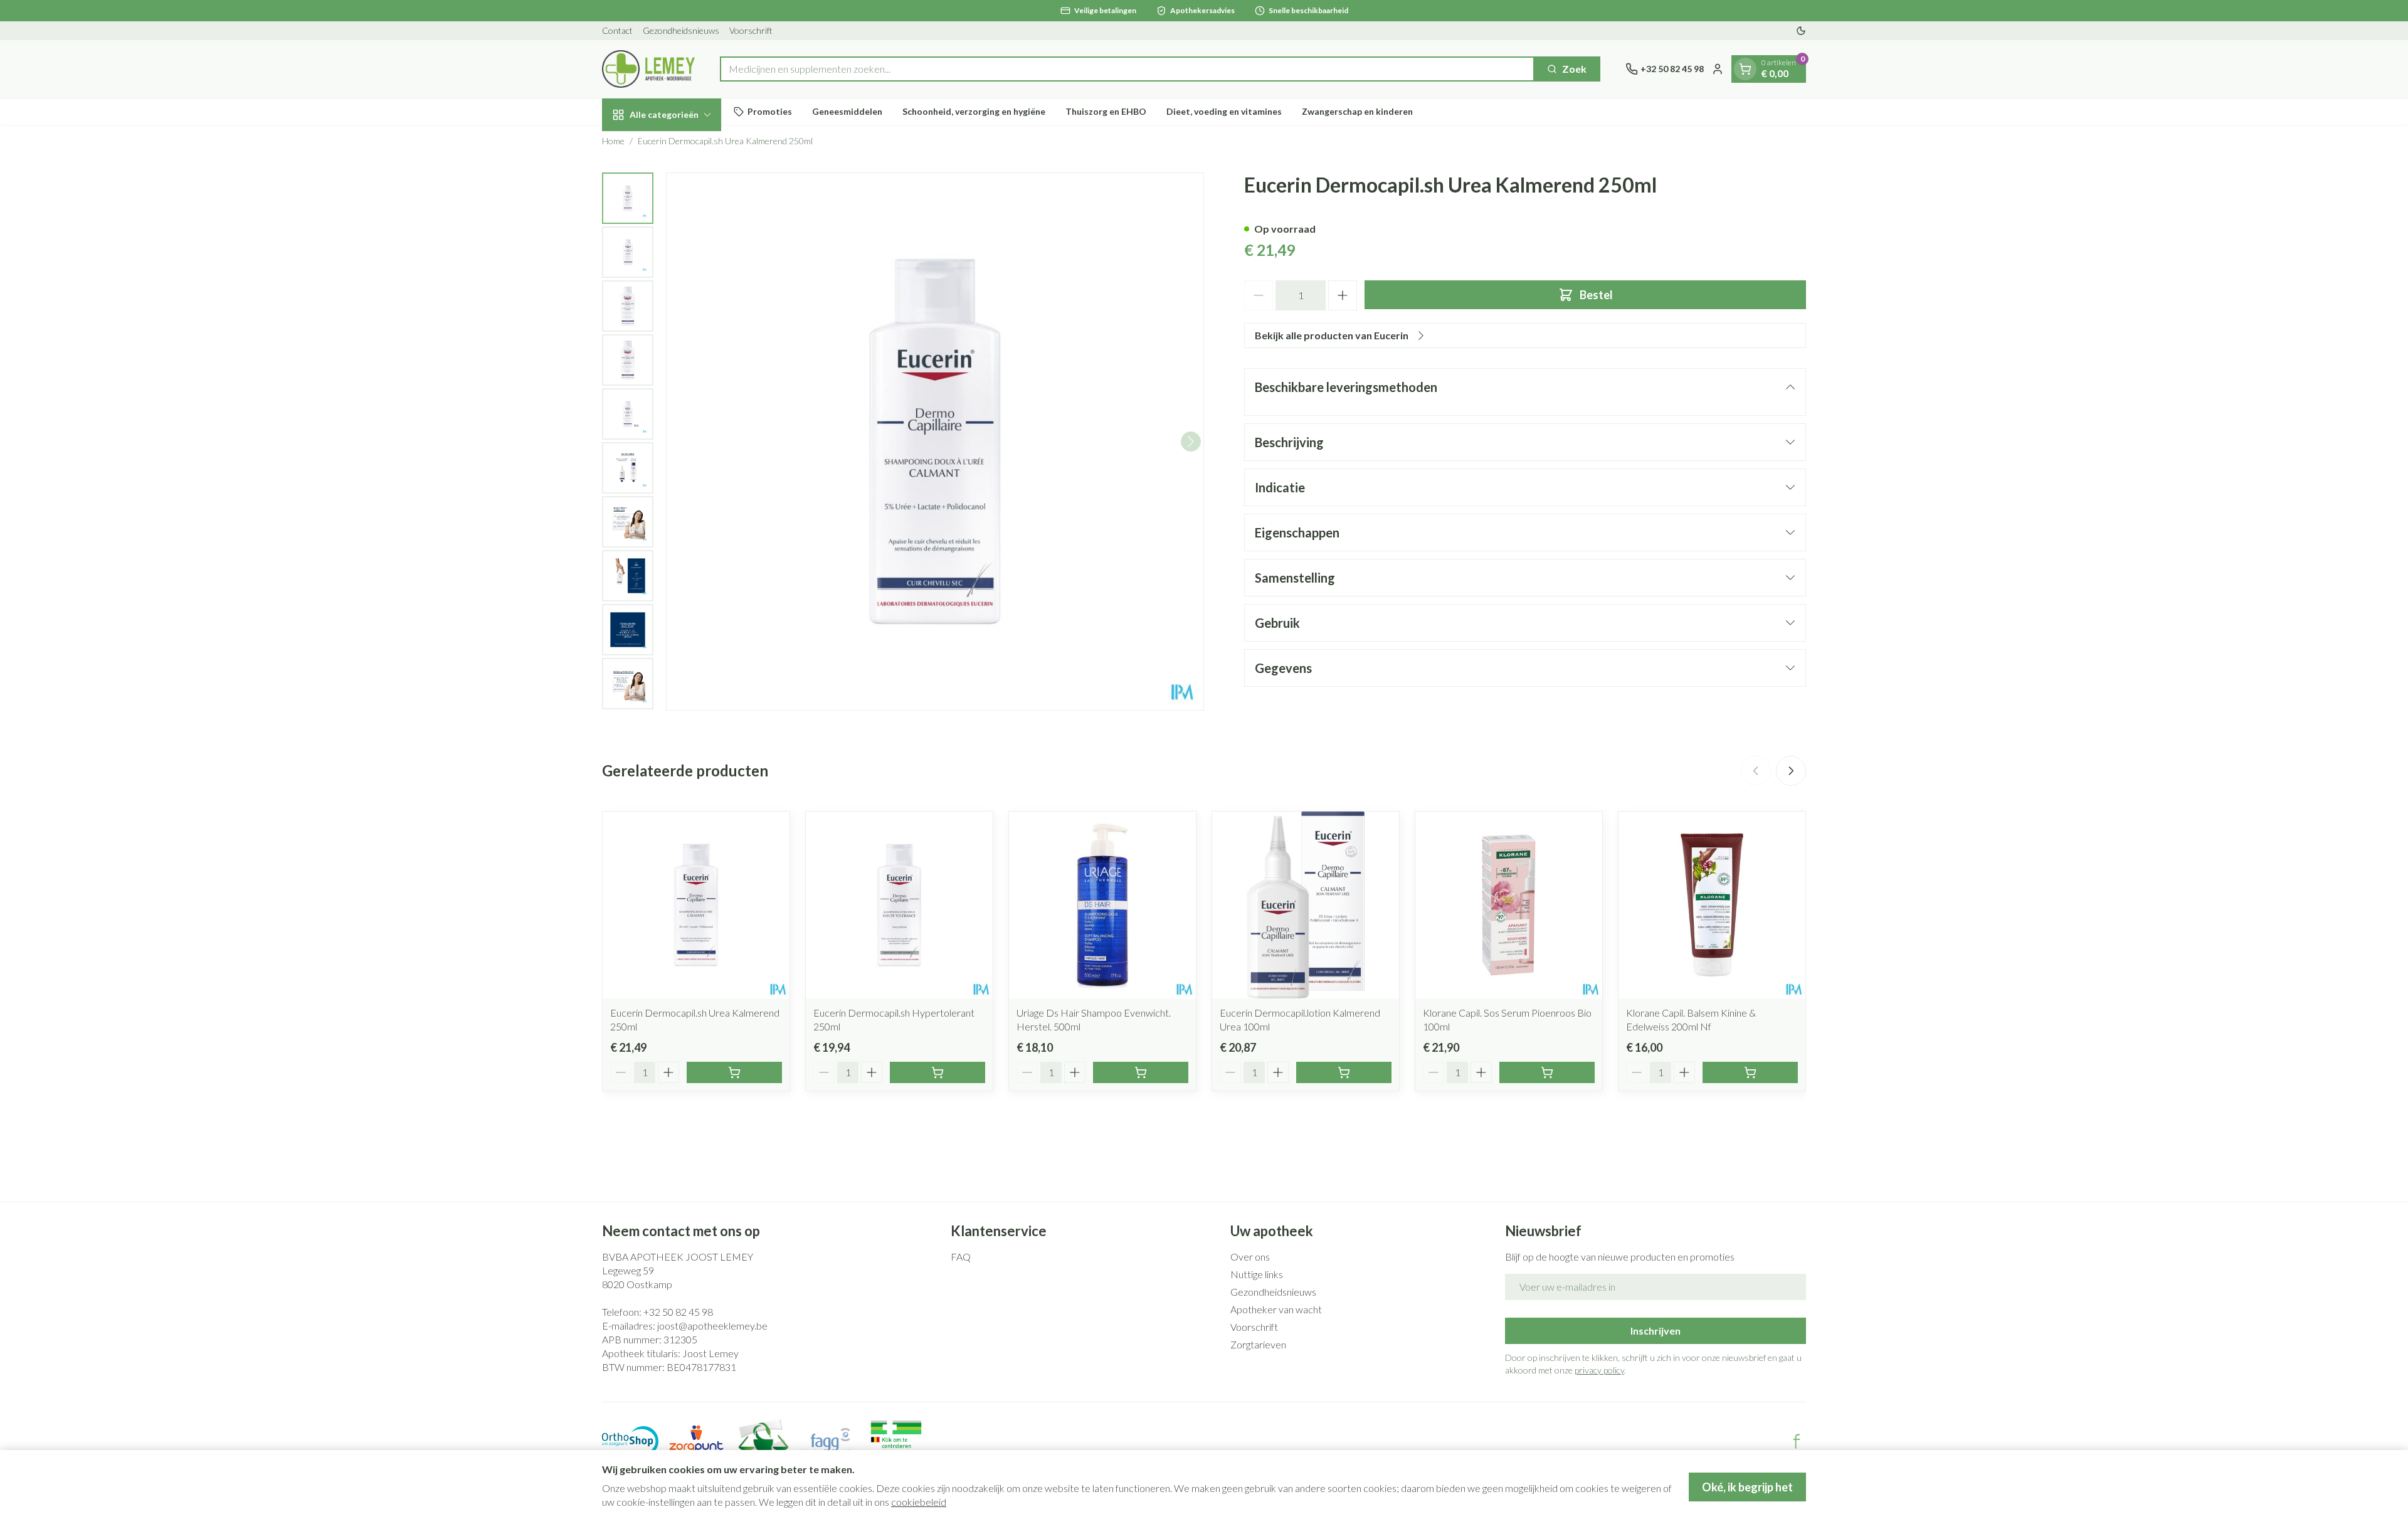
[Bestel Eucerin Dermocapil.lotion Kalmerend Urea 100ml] (1344, 1072)
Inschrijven (1655, 1331)
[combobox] (1127, 69)
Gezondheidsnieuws (681, 30)
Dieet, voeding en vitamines (1224, 111)
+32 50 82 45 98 (678, 1312)
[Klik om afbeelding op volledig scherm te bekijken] (935, 442)
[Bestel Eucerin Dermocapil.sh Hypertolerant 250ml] (937, 1072)
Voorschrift (751, 30)
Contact (617, 30)
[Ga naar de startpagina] (648, 69)
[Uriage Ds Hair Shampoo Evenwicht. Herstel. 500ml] (1102, 905)
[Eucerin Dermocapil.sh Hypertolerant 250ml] (899, 905)
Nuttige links (1257, 1274)
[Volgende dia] (1791, 771)
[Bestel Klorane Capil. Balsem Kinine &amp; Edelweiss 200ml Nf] (1750, 1072)
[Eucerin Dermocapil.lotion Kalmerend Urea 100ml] (1306, 905)
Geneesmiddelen (847, 111)
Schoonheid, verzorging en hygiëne (974, 111)
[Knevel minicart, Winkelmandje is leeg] (1745, 69)
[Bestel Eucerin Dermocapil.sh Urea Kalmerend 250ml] (734, 1072)
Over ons (1250, 1257)
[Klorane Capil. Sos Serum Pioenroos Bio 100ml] (1509, 905)
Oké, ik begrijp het (1747, 1487)
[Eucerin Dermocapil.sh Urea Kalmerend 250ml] (696, 905)
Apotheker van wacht (1276, 1309)
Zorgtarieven (1258, 1344)
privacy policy (1599, 1370)
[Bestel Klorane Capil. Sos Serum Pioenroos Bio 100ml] (1547, 1072)
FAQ (961, 1257)
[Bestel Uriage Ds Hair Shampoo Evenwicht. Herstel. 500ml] (1141, 1072)
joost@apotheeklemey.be (712, 1326)
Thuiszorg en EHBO (1106, 111)
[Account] (1718, 69)
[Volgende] (1191, 442)
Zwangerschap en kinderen (1357, 111)
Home (613, 141)
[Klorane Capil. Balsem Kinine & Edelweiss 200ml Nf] (1712, 905)
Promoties (770, 111)
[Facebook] (1797, 1441)
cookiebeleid (919, 1502)
